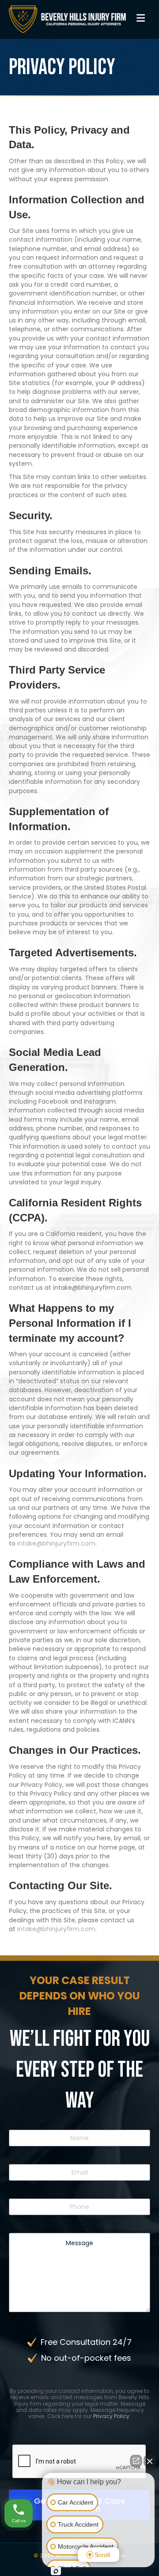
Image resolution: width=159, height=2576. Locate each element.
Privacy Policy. (112, 2416)
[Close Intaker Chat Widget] (150, 2461)
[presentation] (79, 2462)
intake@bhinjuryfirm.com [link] (56, 1543)
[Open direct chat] (136, 2461)
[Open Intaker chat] (56, 2571)
